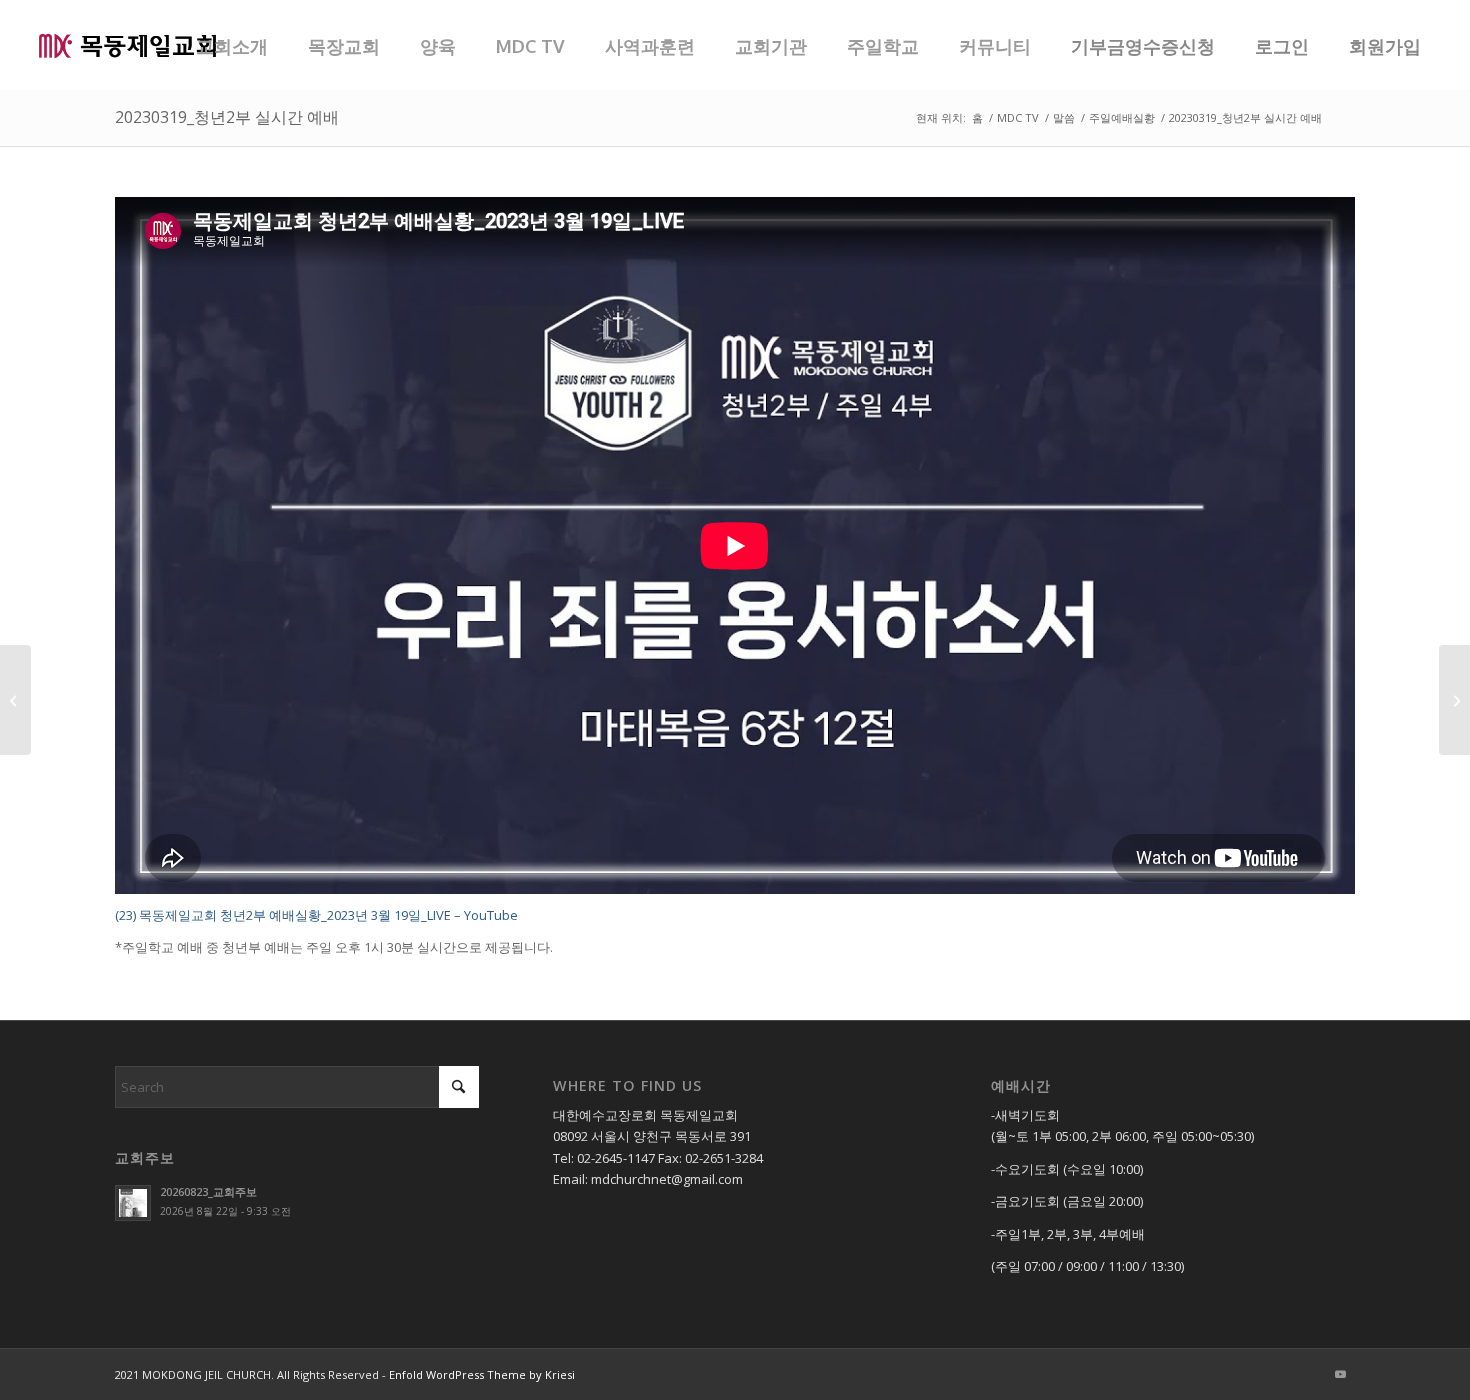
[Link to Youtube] (1340, 1374)
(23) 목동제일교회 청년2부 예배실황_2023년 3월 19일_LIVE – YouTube (316, 915)
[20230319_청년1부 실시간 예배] (15, 700)
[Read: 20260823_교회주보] (133, 1203)
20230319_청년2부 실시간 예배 (227, 117)
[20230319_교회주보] (1454, 700)
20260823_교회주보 (208, 1191)
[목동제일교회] (127, 45)
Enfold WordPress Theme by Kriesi (482, 1374)
